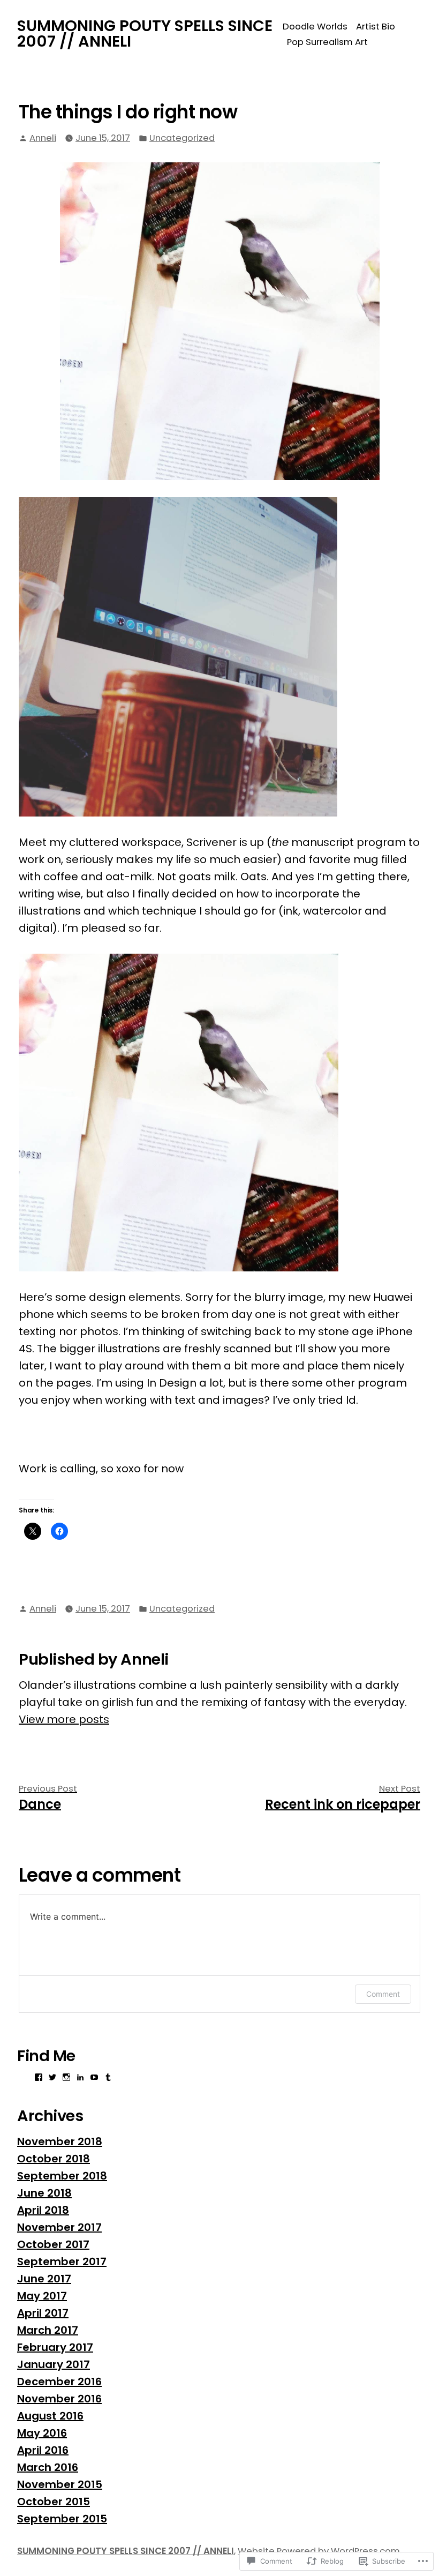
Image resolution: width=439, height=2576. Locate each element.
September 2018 (62, 2176)
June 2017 (44, 2279)
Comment (383, 1994)
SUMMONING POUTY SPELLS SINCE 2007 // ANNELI (145, 33)
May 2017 (42, 2296)
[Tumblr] (108, 2077)
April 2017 (43, 2313)
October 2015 (54, 2502)
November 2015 (60, 2484)
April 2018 (43, 2210)
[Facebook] (39, 2077)
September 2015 (62, 2519)
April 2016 (43, 2450)
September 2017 (62, 2262)
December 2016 (59, 2382)
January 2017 (54, 2364)
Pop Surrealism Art (327, 42)
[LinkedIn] (80, 2077)
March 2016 (48, 2467)
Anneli (43, 138)
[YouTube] (94, 2077)
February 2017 (55, 2347)
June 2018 (44, 2193)
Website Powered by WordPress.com (319, 2551)
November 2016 (59, 2399)
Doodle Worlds (315, 27)
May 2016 (42, 2433)
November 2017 (59, 2227)
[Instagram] (66, 2077)
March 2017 (48, 2330)
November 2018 (60, 2141)
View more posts (64, 1719)
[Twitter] (52, 2077)
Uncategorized (182, 138)
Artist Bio (376, 27)
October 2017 (53, 2244)
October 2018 (54, 2159)
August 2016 (50, 2416)
